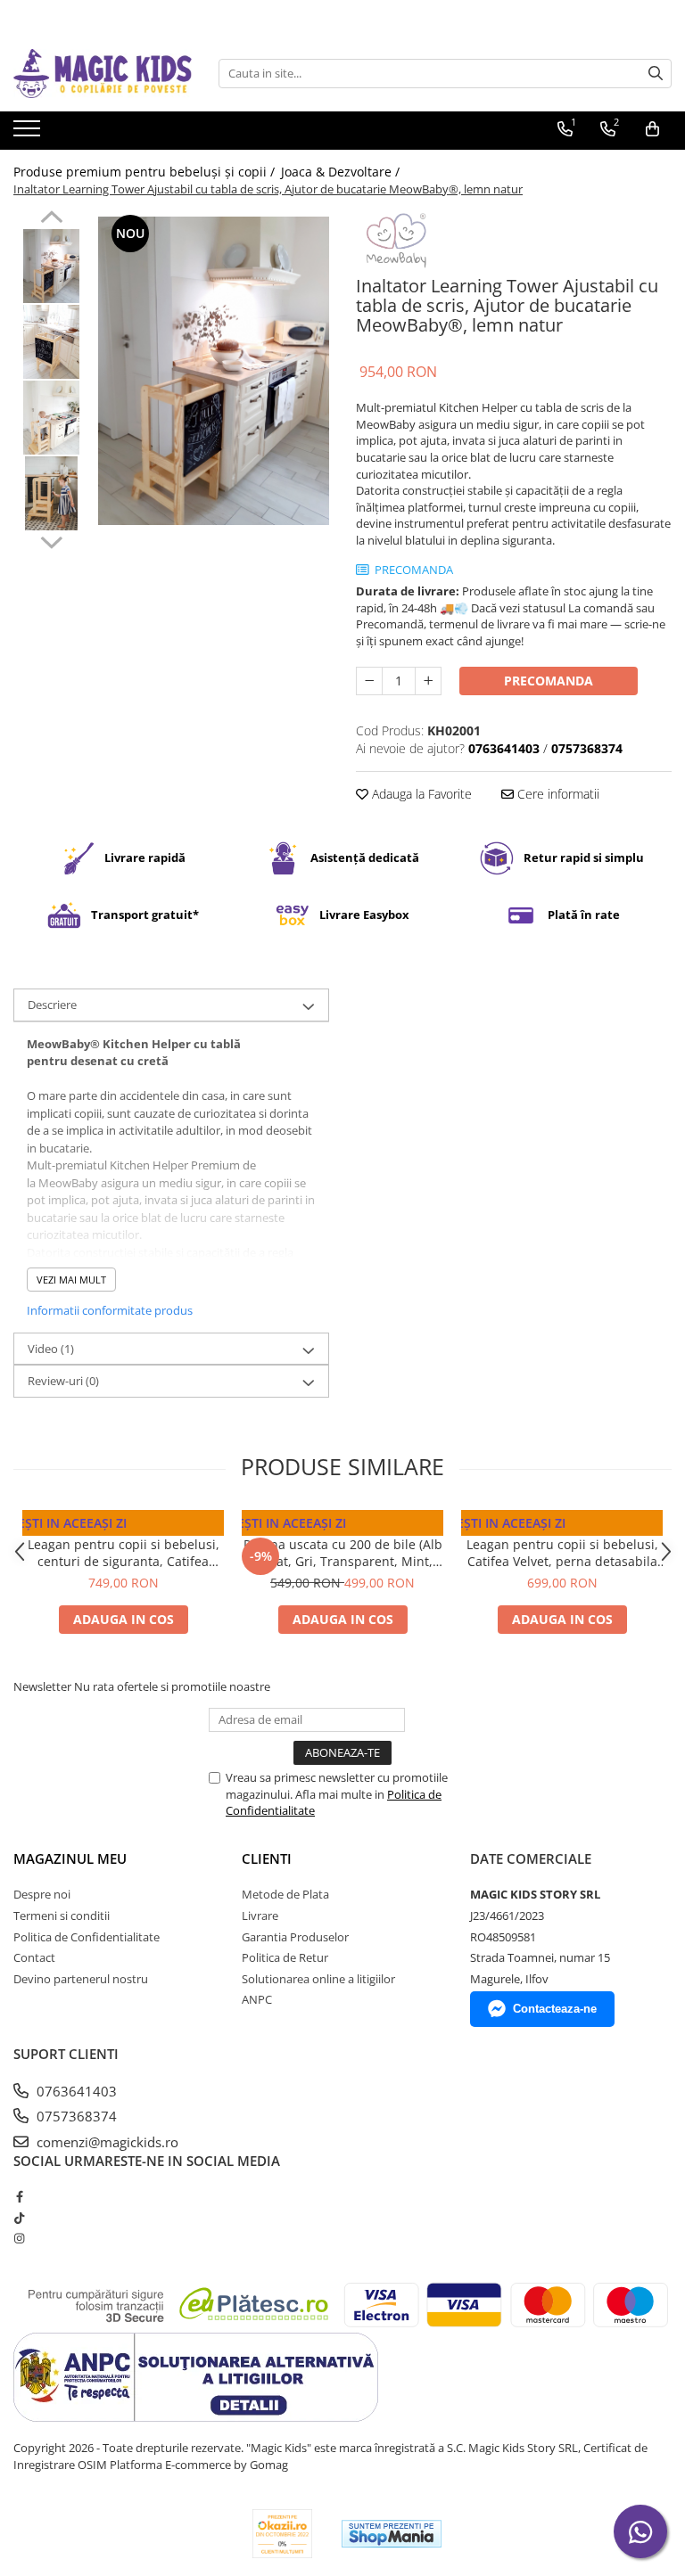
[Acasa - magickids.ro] (103, 74)
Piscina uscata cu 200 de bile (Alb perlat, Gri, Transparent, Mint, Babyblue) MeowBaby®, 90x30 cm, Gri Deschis (343, 1553)
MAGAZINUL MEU (70, 1858)
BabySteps (562, 1527)
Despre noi (42, 1894)
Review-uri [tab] (63, 1381)
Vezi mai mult (71, 1280)
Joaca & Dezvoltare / (342, 172)
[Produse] (29, 134)
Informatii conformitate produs (110, 1310)
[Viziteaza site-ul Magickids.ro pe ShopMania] (392, 2534)
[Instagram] (19, 2238)
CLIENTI (267, 1858)
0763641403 (75, 2091)
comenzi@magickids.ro (106, 2142)
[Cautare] (656, 74)
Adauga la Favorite (420, 794)
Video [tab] (51, 1349)
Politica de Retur (285, 1957)
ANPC (257, 1999)
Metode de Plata (285, 1894)
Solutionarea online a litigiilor (318, 1979)
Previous (51, 219)
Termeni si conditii (62, 1916)
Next (51, 540)
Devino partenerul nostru (81, 1979)
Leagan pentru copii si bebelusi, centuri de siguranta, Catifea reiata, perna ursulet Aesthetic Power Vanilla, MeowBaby (124, 1553)
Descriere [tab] (52, 1005)
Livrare (260, 1916)
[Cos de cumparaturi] (652, 129)
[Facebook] (19, 2196)
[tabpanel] (214, 370)
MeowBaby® (123, 1527)
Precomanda (549, 681)
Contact (34, 1957)
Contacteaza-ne (555, 2009)
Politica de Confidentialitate (87, 1937)
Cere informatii (557, 794)
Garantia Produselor (295, 1937)
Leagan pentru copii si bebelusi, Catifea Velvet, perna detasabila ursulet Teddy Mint (562, 1553)
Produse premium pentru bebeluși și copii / (146, 172)
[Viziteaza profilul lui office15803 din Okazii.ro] (283, 2534)
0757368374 (75, 2116)
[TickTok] (19, 2218)
